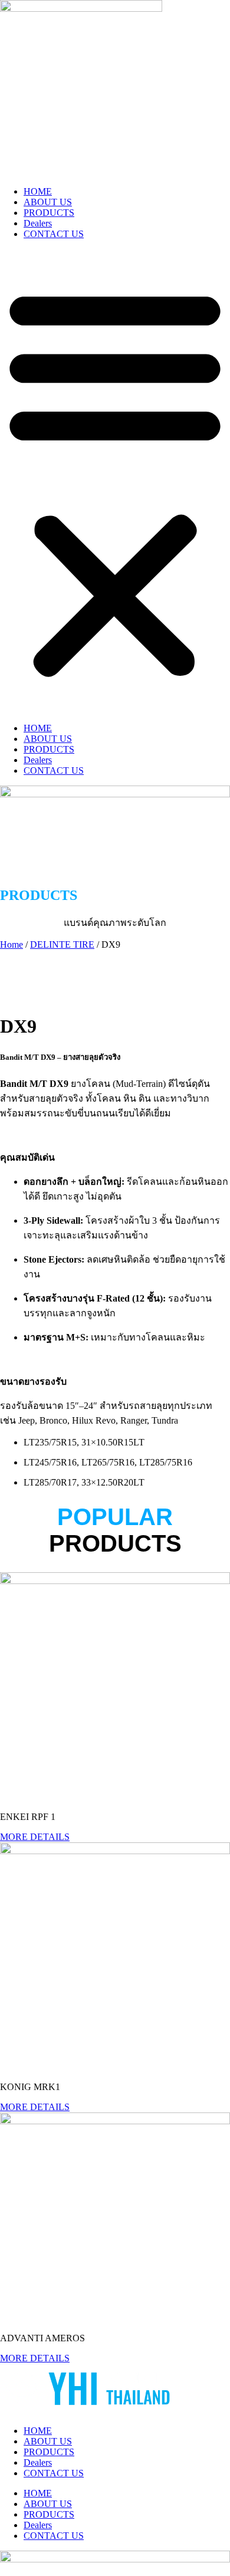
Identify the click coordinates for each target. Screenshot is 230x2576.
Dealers (38, 223)
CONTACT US (54, 234)
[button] (115, 481)
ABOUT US (48, 202)
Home (11, 944)
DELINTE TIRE (62, 944)
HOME (38, 191)
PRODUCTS (49, 213)
